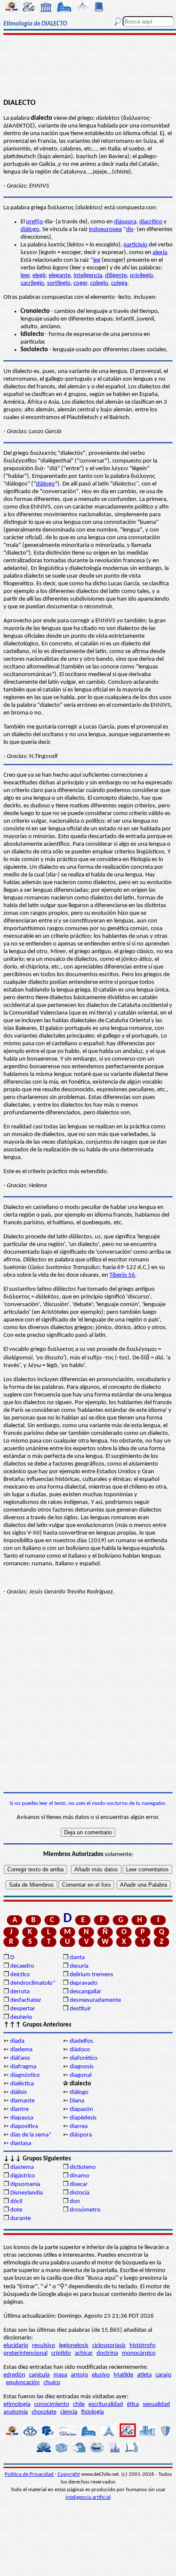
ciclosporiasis (109, 2346)
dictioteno (83, 2167)
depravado (84, 1983)
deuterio (21, 2017)
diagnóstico (25, 2075)
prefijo (35, 222)
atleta (144, 2375)
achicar (84, 2353)
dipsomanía (25, 2184)
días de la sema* (31, 2135)
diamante (22, 2101)
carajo (163, 2375)
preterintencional (25, 2353)
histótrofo (142, 2346)
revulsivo (44, 2346)
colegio (99, 283)
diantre (19, 2109)
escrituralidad (106, 2404)
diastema (22, 2167)
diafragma (23, 2067)
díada (17, 2041)
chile (79, 2404)
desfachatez (26, 2000)
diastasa (21, 2144)
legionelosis (74, 2346)
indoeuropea (105, 230)
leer (25, 276)
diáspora (125, 222)
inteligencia (88, 276)
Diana (77, 2101)
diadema (21, 2050)
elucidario (16, 2346)
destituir (80, 2009)
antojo (79, 2375)
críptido (61, 2353)
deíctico (20, 1975)
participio (135, 245)
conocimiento (52, 2404)
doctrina (107, 2353)
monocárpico (139, 2353)
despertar (23, 2009)
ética (133, 2404)
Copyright (69, 2474)
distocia (79, 2193)
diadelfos (81, 2041)
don (75, 2202)
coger (80, 283)
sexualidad (156, 2404)
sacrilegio (32, 283)
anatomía (16, 2412)
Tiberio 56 (122, 1275)
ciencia (69, 2412)
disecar (79, 2184)
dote (16, 2210)
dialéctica (22, 2084)
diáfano (20, 2058)
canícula (39, 2375)
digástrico (23, 2176)
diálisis (19, 2092)
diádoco (80, 2050)
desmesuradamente (95, 2000)
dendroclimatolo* (33, 1983)
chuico (52, 2383)
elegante (60, 276)
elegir (39, 276)
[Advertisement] (88, 67)
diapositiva (24, 2126)
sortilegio (59, 283)
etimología (17, 2404)
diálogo (30, 230)
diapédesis (83, 2118)
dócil (16, 2202)
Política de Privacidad (30, 2474)
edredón (14, 2375)
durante (21, 2219)
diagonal (81, 2075)
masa (60, 2375)
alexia (160, 253)
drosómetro (85, 2210)
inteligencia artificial (88, 2497)
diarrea (79, 2126)
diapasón (81, 2109)
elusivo (101, 2375)
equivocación (23, 2383)
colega (119, 283)
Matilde (123, 2375)
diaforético (84, 2058)
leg (97, 260)
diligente (116, 276)
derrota (20, 1992)
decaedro (22, 1966)
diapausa (22, 2118)
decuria (79, 1966)
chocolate (44, 2412)
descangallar (85, 1992)
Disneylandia (26, 2193)
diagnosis (82, 2067)
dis (130, 230)
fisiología (92, 2412)
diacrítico (151, 222)
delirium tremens (91, 1975)
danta (77, 1958)
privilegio (141, 276)
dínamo (79, 2176)
